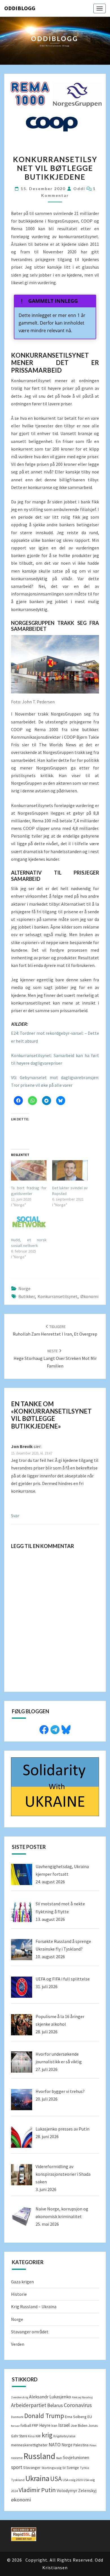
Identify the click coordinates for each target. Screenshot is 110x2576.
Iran (54, 2426)
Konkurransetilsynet (58, 1296)
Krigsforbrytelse (64, 2436)
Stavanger (32, 2468)
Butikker (27, 1296)
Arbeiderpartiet (29, 2405)
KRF (38, 2436)
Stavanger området (30, 2332)
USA (56, 2479)
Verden (18, 2344)
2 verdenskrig (20, 2397)
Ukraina (37, 2478)
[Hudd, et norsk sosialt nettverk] (29, 1222)
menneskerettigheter (29, 2445)
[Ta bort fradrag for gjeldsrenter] (29, 1170)
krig (47, 2435)
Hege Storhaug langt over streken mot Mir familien (55, 1358)
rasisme (17, 2458)
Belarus (55, 2405)
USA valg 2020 (73, 2480)
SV (64, 2468)
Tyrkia (84, 2468)
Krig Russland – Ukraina (34, 2307)
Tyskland (18, 2480)
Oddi (79, 189)
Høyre (45, 2425)
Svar (15, 1516)
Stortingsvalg (51, 2468)
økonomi (89, 1296)
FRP (35, 2425)
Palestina (81, 2445)
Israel (64, 2425)
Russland (39, 2456)
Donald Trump (44, 2416)
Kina (31, 2436)
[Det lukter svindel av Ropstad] (70, 1170)
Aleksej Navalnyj (82, 2397)
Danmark (17, 2417)
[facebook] (44, 1729)
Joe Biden (79, 2425)
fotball (26, 2426)
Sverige (73, 2468)
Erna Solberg (76, 2417)
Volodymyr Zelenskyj (77, 2490)
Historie (19, 2294)
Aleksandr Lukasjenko (50, 2397)
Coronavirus (78, 2405)
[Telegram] (55, 1729)
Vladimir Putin (37, 2490)
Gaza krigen (22, 2282)
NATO (55, 2445)
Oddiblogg (20, 8)
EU (90, 2417)
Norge (24, 1288)
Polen (93, 2445)
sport (17, 2467)
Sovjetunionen (76, 2457)
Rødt (59, 2458)
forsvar (15, 2426)
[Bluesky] (66, 1729)
